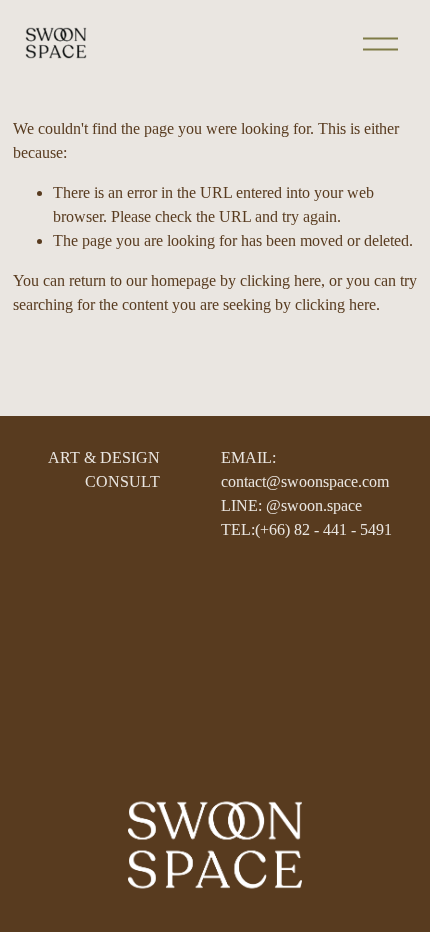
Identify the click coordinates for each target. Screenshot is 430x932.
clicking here (280, 280)
